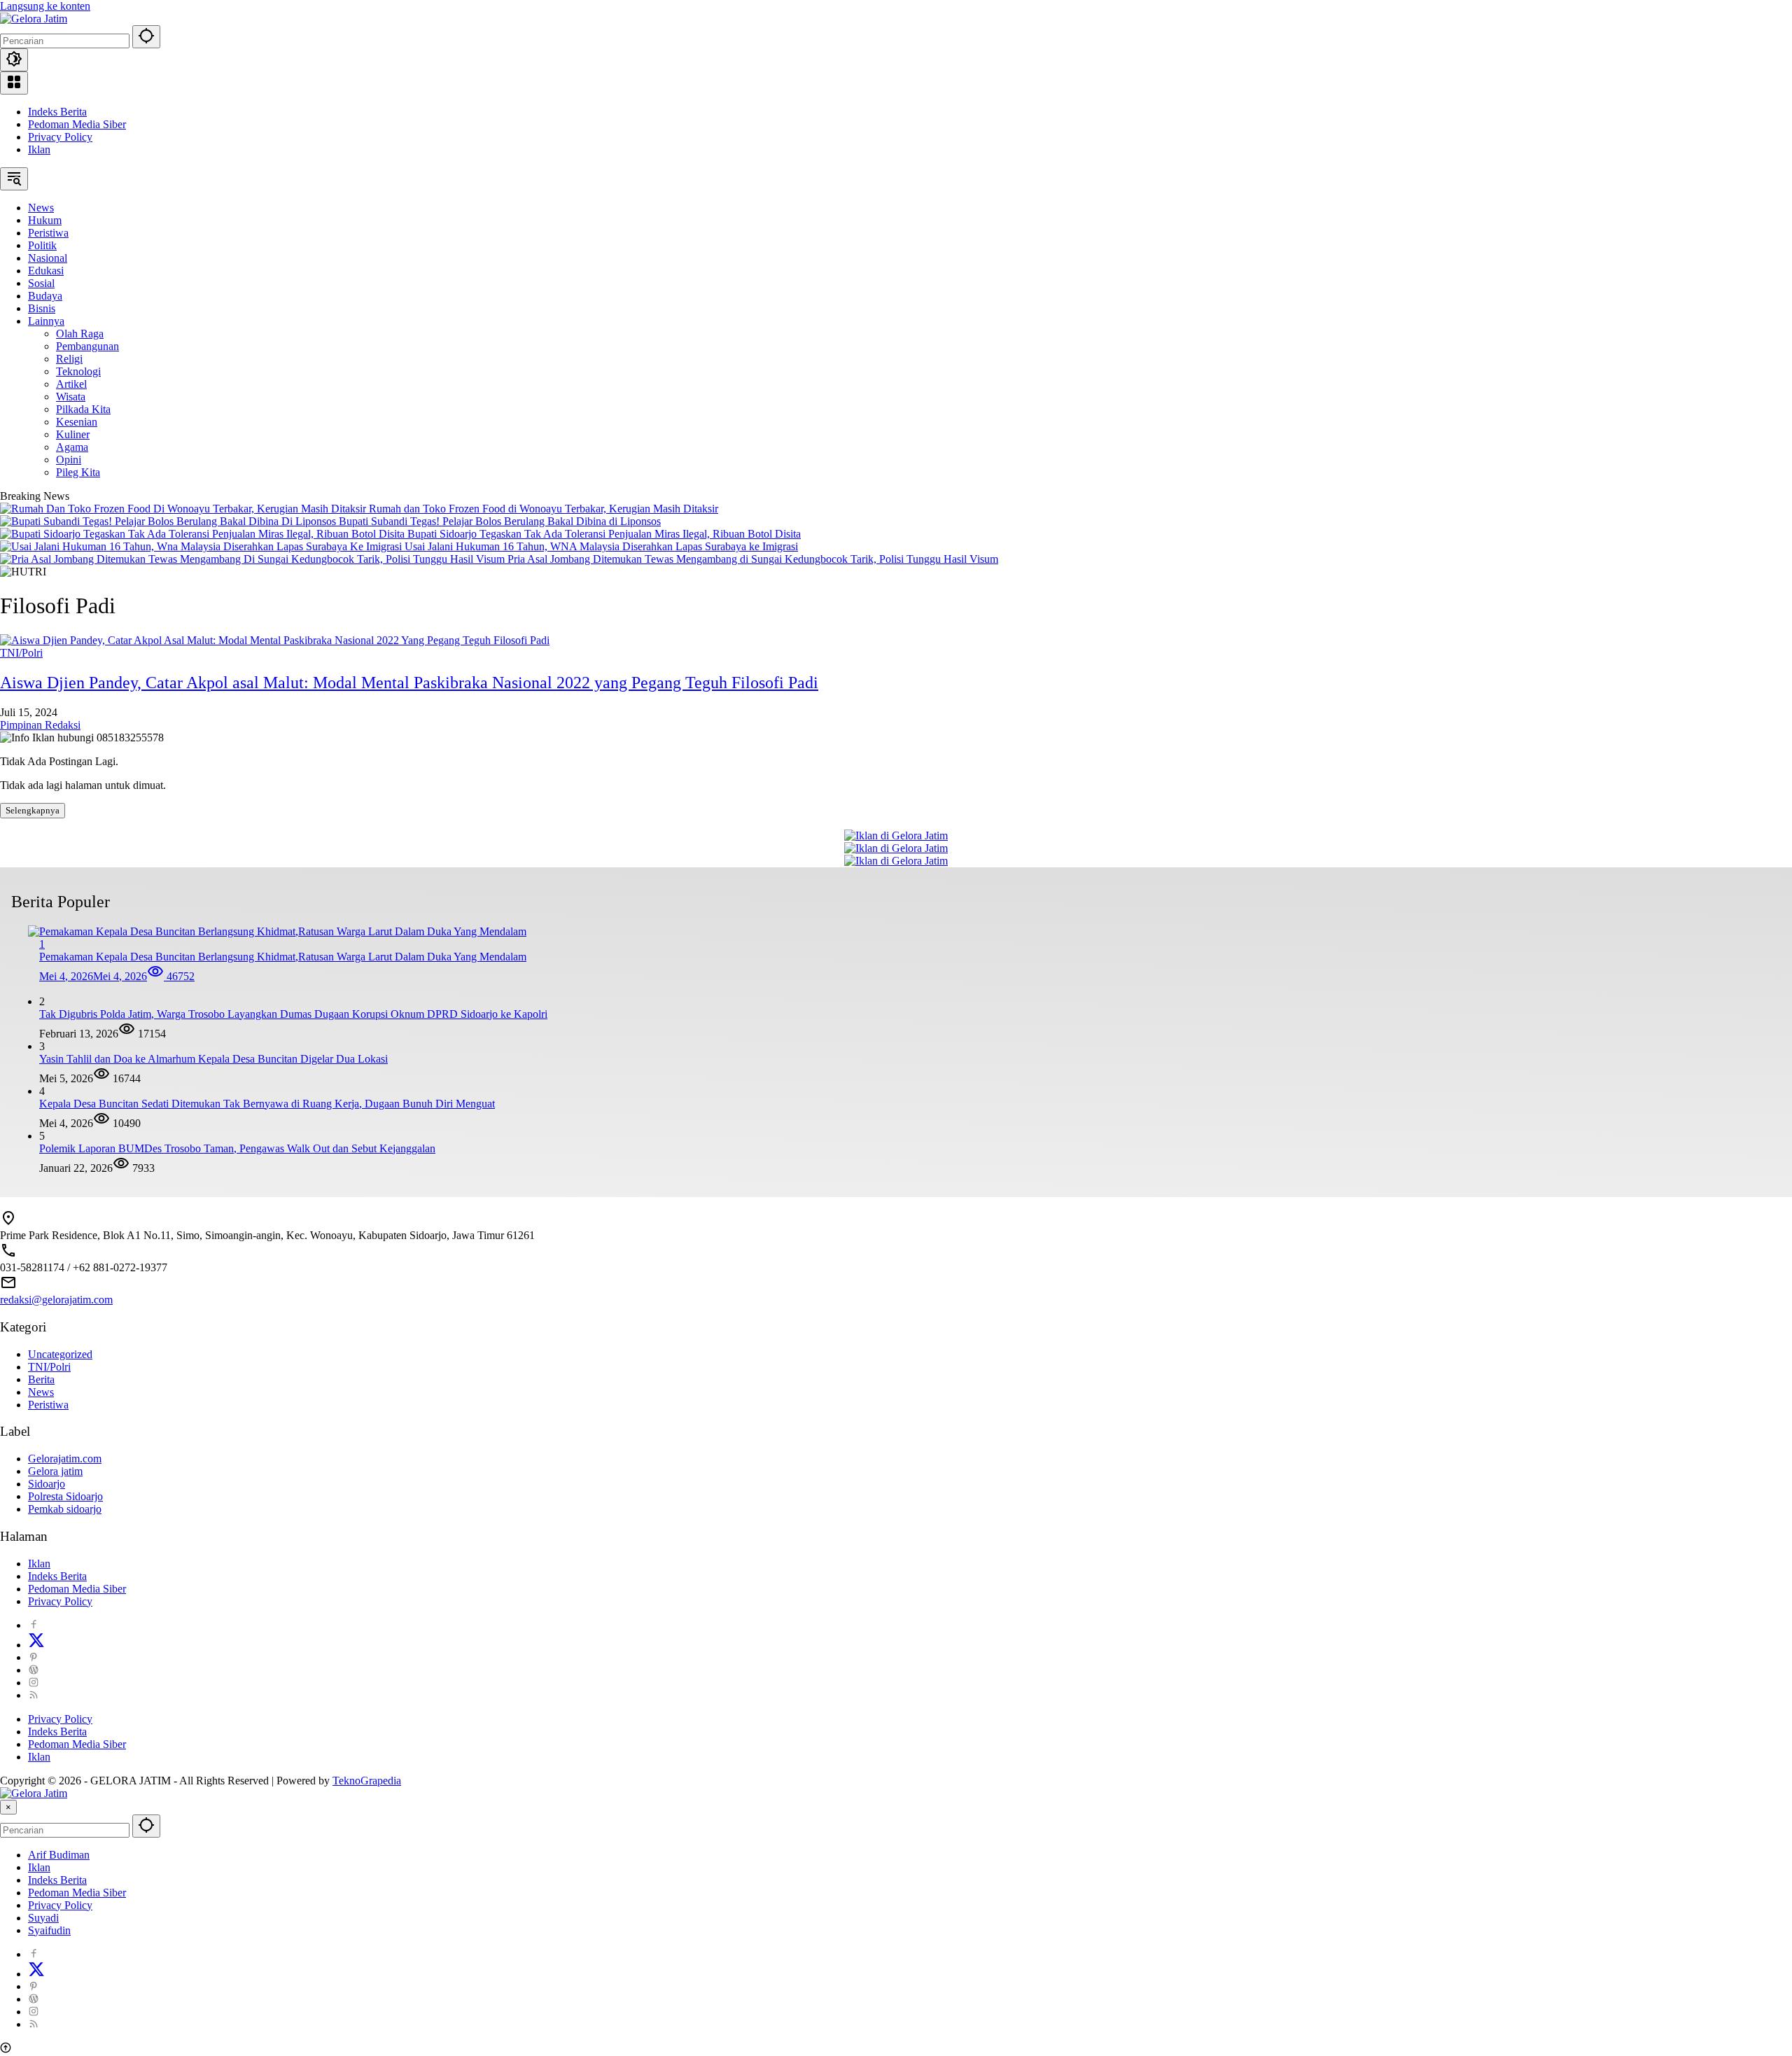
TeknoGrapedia (367, 1781)
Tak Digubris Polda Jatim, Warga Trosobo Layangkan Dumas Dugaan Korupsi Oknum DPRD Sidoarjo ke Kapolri (293, 1014)
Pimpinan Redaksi (40, 725)
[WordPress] (34, 1670)
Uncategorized (60, 1354)
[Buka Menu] (14, 83)
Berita (41, 1379)
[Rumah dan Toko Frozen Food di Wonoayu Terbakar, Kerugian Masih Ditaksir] (184, 509)
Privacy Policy (60, 137)
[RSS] (34, 1695)
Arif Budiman (59, 1855)
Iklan (39, 149)
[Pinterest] (34, 1657)
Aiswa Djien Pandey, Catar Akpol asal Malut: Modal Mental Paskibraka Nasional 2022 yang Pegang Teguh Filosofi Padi (409, 683)
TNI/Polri (21, 653)
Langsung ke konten (45, 6)
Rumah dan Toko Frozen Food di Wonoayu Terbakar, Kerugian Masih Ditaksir (544, 509)
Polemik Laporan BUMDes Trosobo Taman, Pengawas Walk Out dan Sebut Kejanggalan (237, 1148)
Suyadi (43, 1918)
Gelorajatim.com (65, 1459)
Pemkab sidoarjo (65, 1509)
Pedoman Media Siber (77, 124)
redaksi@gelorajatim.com (56, 1300)
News (41, 1392)
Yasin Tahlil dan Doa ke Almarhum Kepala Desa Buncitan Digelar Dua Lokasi (213, 1059)
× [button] (8, 1807)
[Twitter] (36, 1645)
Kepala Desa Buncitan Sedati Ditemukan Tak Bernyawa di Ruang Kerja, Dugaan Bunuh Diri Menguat (267, 1104)
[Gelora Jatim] (34, 19)
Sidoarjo (47, 1484)
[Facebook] (34, 1625)
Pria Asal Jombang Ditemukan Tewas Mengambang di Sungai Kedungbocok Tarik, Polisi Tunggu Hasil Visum (753, 559)
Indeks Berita (57, 112)
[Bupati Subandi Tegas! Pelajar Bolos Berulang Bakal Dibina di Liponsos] (169, 521)
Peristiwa (48, 1405)
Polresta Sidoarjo (65, 1496)
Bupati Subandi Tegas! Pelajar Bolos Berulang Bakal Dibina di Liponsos (500, 521)
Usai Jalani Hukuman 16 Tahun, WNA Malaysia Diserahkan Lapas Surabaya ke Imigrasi (601, 546)
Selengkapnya (33, 810)
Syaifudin (49, 1930)
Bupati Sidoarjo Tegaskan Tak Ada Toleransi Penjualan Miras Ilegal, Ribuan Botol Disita (604, 534)
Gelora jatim (55, 1471)
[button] (146, 37)
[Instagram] (34, 1683)
